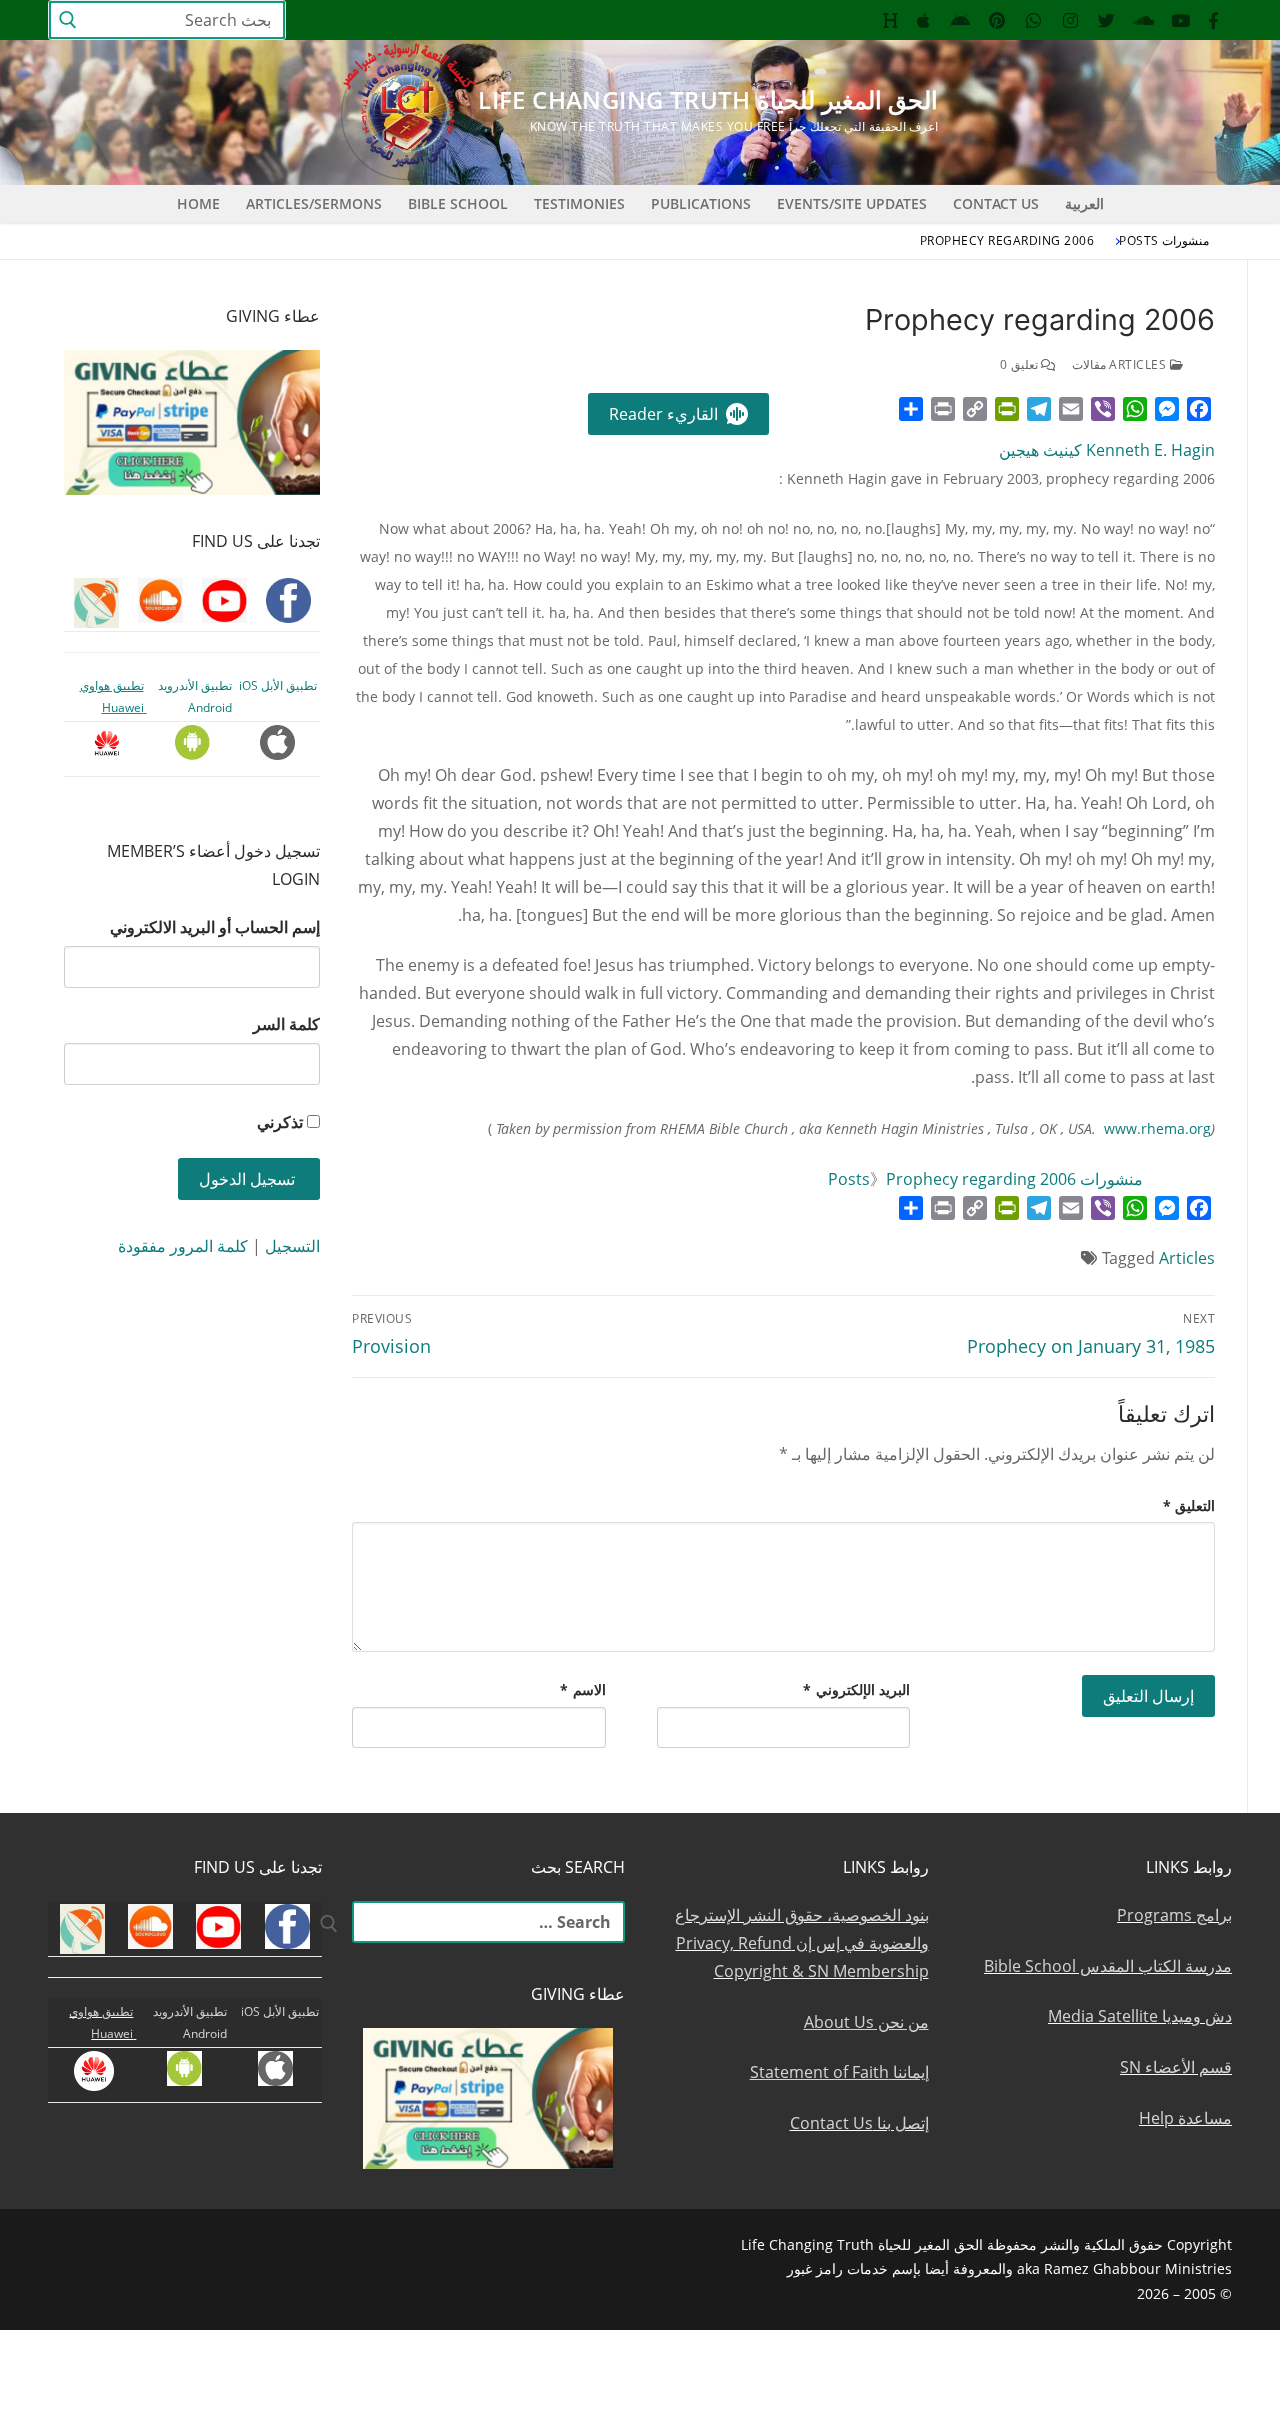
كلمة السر (286, 1024)
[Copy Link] (975, 409)
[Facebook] (1199, 409)
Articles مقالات (1121, 364)
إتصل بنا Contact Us (859, 2123)
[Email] (1071, 409)
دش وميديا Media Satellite (1140, 2016)
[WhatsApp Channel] (1033, 20)
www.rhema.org (1157, 1128)
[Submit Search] (68, 20)
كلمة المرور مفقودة (183, 1246)
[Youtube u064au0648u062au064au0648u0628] (1180, 20)
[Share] (911, 409)
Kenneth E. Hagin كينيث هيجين (1107, 450)
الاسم (583, 1689)
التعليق (1189, 1505)
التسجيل (292, 1246)
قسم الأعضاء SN (1176, 2067)
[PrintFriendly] (1007, 409)
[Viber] (1103, 409)
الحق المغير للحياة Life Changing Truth (708, 99)
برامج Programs (1174, 1915)
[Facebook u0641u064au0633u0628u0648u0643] (1213, 20)
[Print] (943, 409)
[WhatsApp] (1135, 409)
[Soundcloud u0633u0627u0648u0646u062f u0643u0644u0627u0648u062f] (1143, 20)
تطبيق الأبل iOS (278, 685)
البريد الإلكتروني (856, 1689)
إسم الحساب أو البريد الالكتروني (215, 927)
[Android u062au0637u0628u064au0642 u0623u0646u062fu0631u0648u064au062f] (960, 20)
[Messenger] (1167, 409)
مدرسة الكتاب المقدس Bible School (1108, 1966)
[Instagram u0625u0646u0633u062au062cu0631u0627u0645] (1070, 20)
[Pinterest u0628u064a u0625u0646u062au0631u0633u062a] (997, 20)
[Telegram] (1039, 409)
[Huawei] (890, 20)
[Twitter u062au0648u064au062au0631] (1107, 20)
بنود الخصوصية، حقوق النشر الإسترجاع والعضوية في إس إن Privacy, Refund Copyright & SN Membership (802, 1943)
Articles (1187, 1258)
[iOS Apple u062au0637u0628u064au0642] (924, 20)
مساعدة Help (1185, 2118)
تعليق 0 (1020, 364)
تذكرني (280, 1122)
